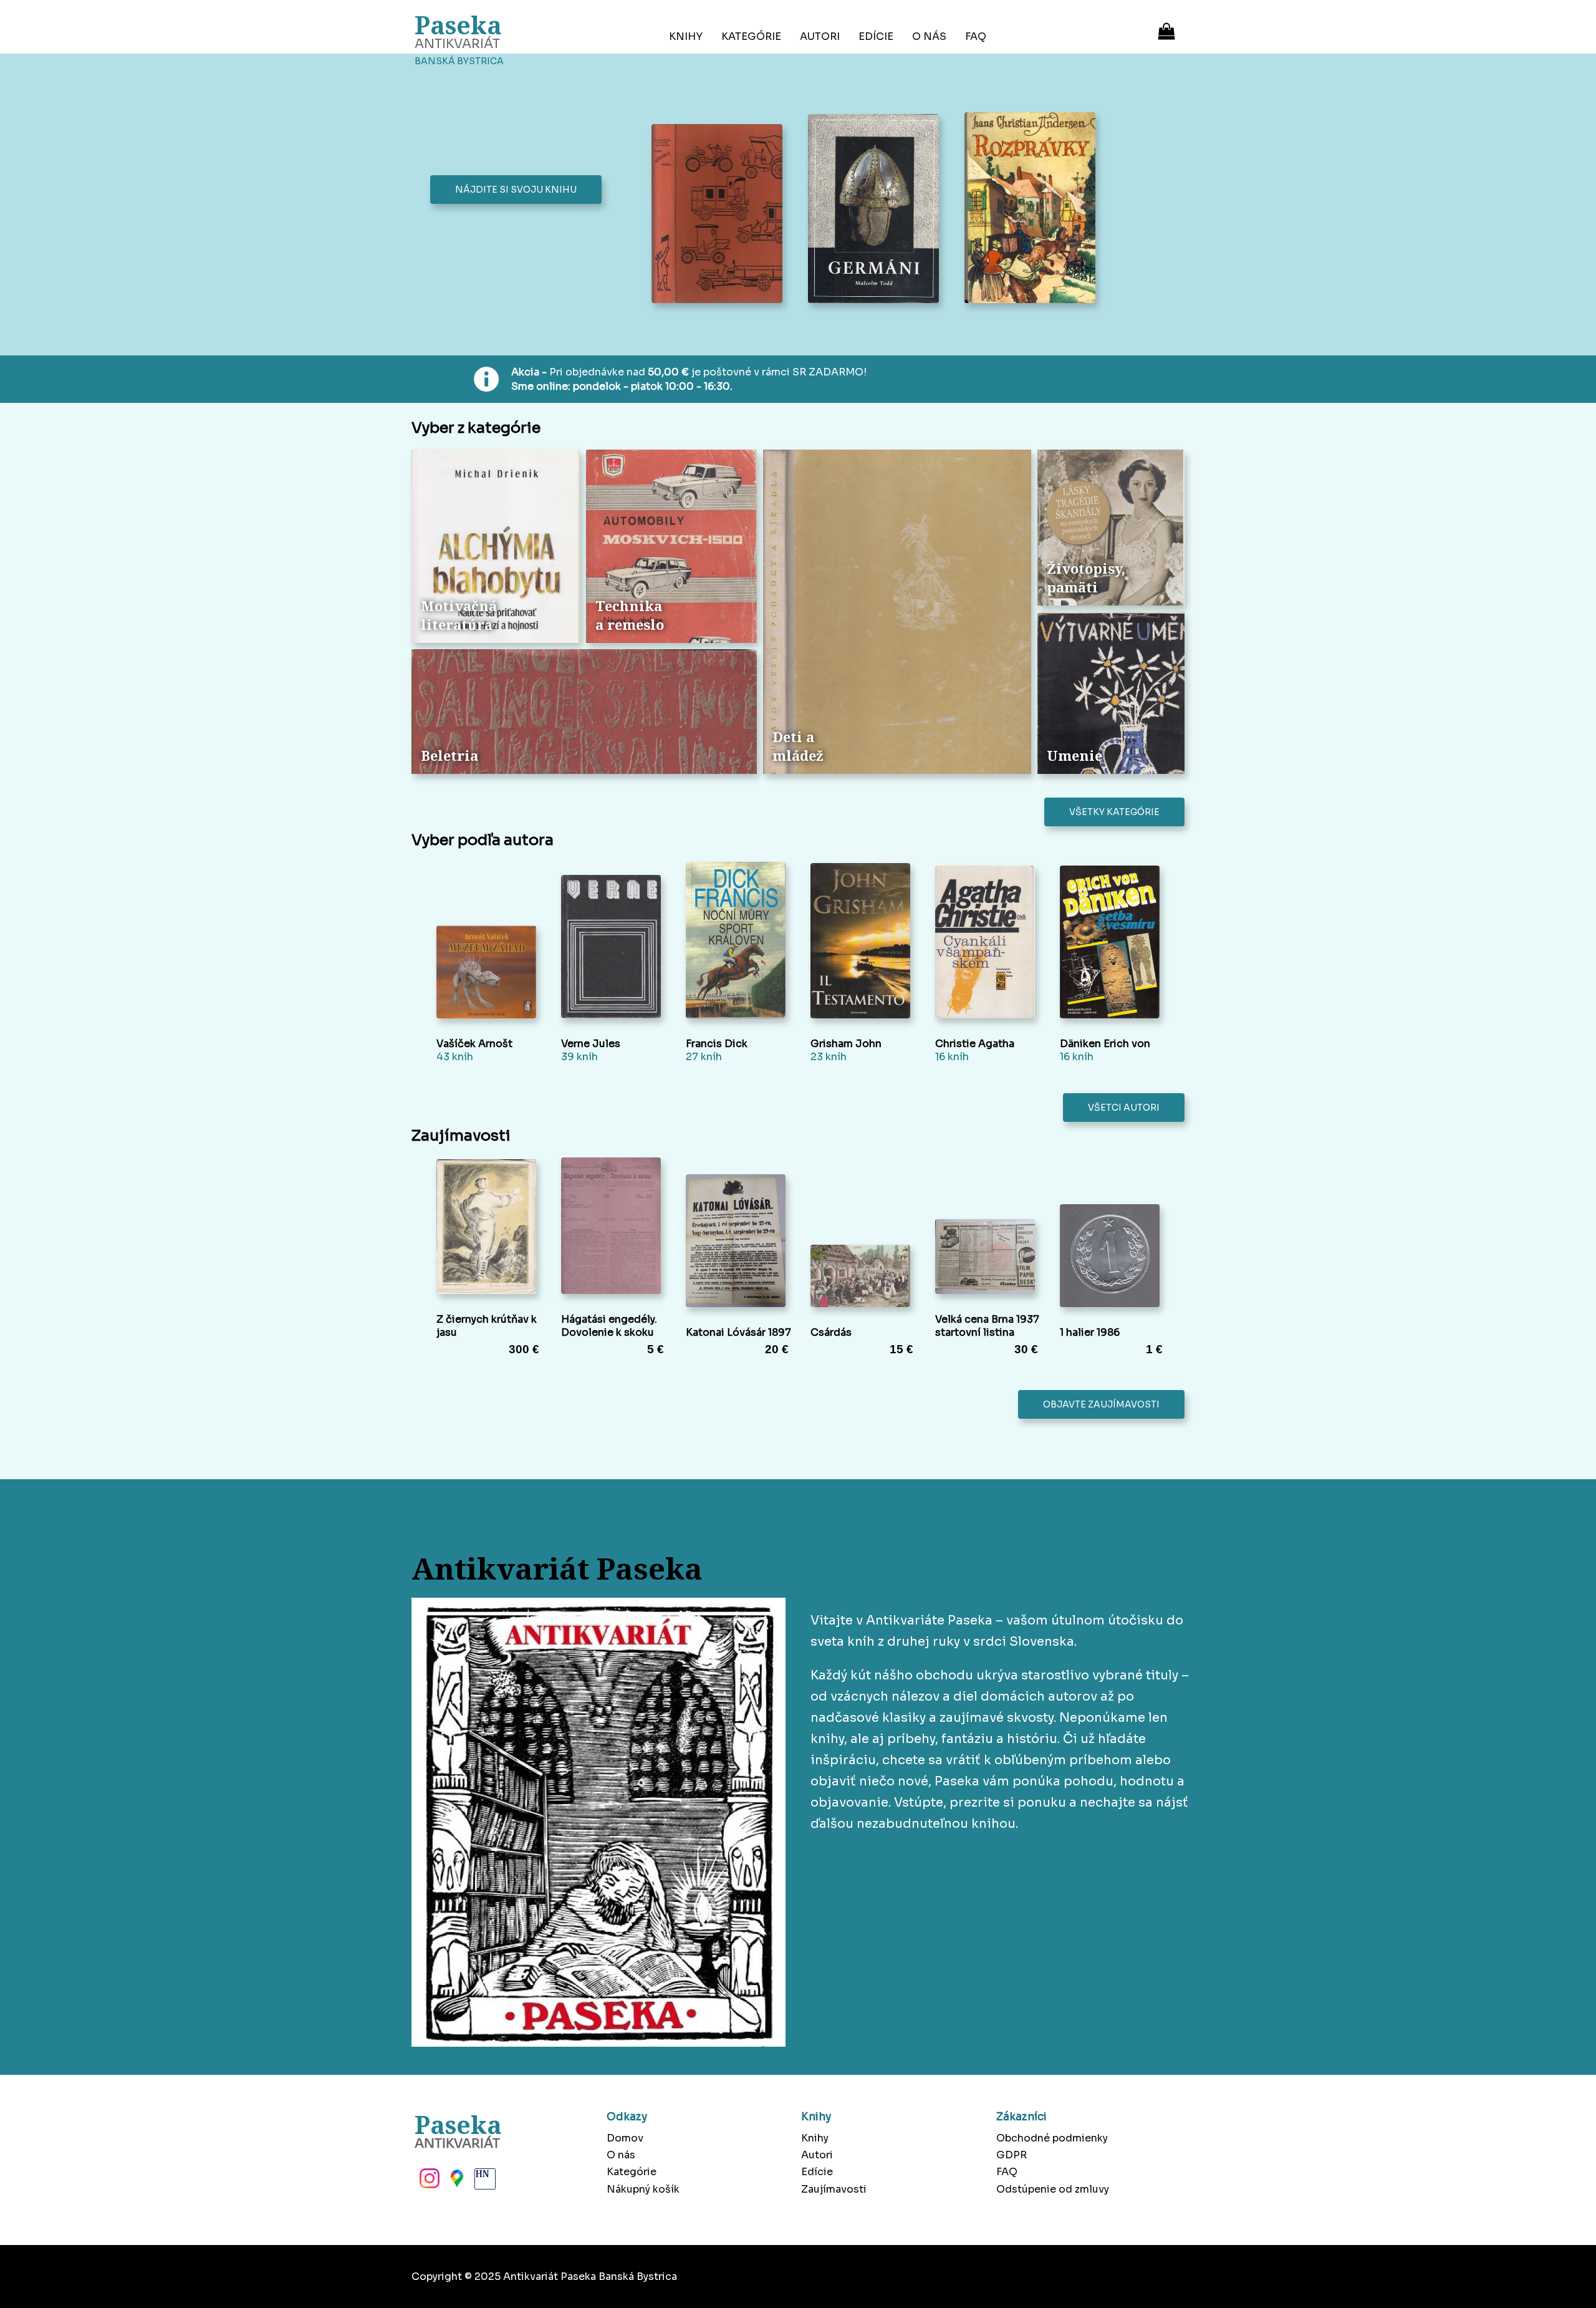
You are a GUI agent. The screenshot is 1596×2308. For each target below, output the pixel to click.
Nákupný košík (643, 2189)
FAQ (976, 36)
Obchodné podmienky (1052, 2138)
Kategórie (751, 36)
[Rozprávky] (1033, 209)
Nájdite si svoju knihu (516, 190)
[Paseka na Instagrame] (428, 2182)
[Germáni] (877, 210)
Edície (876, 36)
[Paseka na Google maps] (456, 2182)
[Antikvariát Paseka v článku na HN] (484, 2182)
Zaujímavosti (834, 2189)
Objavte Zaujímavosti (1101, 1404)
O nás (929, 36)
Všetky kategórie (1114, 812)
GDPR (1012, 2155)
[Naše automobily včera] (720, 215)
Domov (625, 2138)
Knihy (686, 36)
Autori (820, 36)
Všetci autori (1124, 1108)
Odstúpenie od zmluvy (1053, 2189)
